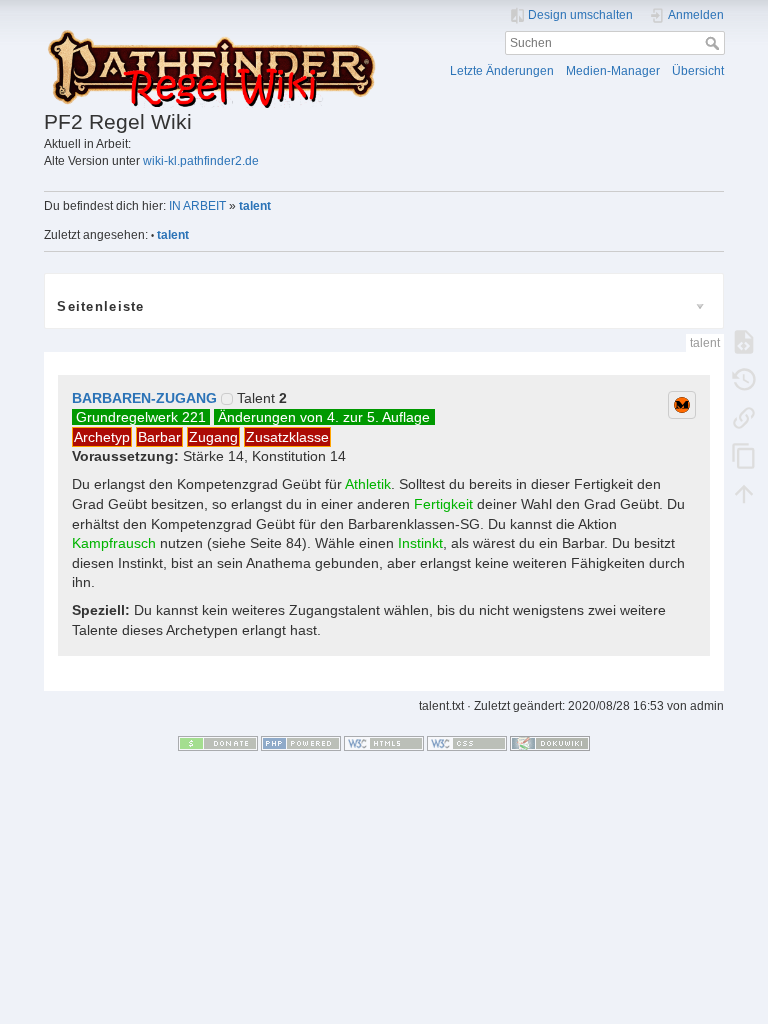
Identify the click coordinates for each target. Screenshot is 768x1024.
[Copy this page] (744, 456)
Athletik (368, 484)
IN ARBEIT (197, 206)
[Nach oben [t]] (744, 494)
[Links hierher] (744, 418)
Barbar (159, 437)
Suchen (714, 43)
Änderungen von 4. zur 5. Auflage (324, 417)
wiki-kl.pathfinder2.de (201, 161)
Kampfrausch (114, 543)
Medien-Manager (613, 71)
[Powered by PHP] (301, 743)
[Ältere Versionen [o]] (744, 380)
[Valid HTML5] (384, 743)
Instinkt (420, 543)
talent (255, 206)
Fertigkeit (443, 504)
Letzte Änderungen (502, 71)
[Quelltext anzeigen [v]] (744, 342)
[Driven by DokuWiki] (550, 743)
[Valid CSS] (467, 743)
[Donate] (218, 743)
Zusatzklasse (287, 437)
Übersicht (698, 71)
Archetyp (102, 437)
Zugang (213, 437)
